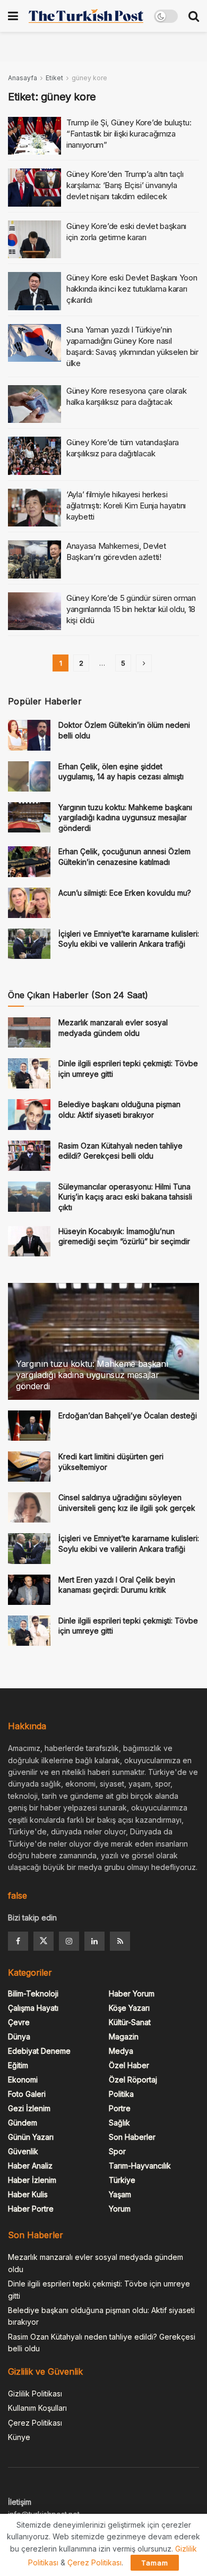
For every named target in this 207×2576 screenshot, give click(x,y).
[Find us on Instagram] (69, 1941)
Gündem (23, 2123)
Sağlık (119, 2123)
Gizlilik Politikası (35, 2394)
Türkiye (122, 2180)
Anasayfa (23, 78)
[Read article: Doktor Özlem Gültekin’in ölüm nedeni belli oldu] (29, 735)
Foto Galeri (27, 2094)
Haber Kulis (28, 2194)
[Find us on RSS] (120, 1941)
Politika (121, 2094)
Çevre (19, 2022)
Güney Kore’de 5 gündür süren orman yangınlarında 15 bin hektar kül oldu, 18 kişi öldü (131, 609)
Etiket (54, 78)
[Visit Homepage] (86, 16)
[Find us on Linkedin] (94, 1941)
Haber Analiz (30, 2166)
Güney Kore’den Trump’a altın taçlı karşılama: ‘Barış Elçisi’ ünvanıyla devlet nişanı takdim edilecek (125, 185)
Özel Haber (129, 2065)
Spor (117, 2151)
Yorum (120, 2209)
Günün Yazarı (31, 2137)
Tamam (155, 2563)
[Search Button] (194, 16)
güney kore (89, 78)
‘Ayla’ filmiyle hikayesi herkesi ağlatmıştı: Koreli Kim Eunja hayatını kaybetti (126, 505)
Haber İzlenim (32, 2180)
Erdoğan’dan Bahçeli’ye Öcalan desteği (128, 1415)
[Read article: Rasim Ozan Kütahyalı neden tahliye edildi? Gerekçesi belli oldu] (29, 1156)
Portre (120, 2108)
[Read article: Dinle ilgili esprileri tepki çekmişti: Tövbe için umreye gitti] (29, 1073)
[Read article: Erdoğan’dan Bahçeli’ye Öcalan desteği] (29, 1426)
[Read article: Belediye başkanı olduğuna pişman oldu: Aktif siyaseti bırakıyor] (29, 1114)
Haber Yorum (132, 1993)
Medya (121, 2051)
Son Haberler (132, 2137)
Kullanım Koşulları (37, 2408)
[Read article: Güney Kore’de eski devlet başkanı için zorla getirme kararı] (34, 240)
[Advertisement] (103, 45)
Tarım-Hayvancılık (140, 2166)
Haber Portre (31, 2209)
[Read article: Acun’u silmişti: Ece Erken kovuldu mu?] (29, 903)
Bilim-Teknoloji (33, 1993)
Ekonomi (23, 2080)
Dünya (19, 2037)
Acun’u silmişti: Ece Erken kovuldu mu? (125, 893)
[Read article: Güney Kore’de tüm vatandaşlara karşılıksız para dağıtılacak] (34, 456)
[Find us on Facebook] (18, 1941)
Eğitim (18, 2065)
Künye (19, 2437)
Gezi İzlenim (29, 2108)
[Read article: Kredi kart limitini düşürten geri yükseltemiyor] (29, 1466)
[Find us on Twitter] (44, 1941)
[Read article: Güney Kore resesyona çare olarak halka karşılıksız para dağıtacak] (34, 404)
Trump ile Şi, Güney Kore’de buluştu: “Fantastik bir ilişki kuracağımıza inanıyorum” (129, 134)
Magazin (124, 2037)
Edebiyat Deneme (39, 2051)
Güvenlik (23, 2151)
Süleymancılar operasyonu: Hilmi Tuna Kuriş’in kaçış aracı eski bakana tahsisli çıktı (125, 1197)
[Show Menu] (13, 16)
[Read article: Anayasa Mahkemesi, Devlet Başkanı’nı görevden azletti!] (34, 559)
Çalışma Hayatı (33, 2008)
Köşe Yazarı (129, 2008)
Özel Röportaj (133, 2080)
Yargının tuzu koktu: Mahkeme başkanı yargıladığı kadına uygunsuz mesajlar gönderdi (125, 818)
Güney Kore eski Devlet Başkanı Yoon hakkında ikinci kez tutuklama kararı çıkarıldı (132, 289)
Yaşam (120, 2194)
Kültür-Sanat (130, 2022)
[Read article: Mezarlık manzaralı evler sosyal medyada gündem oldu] (29, 1032)
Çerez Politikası (35, 2423)
